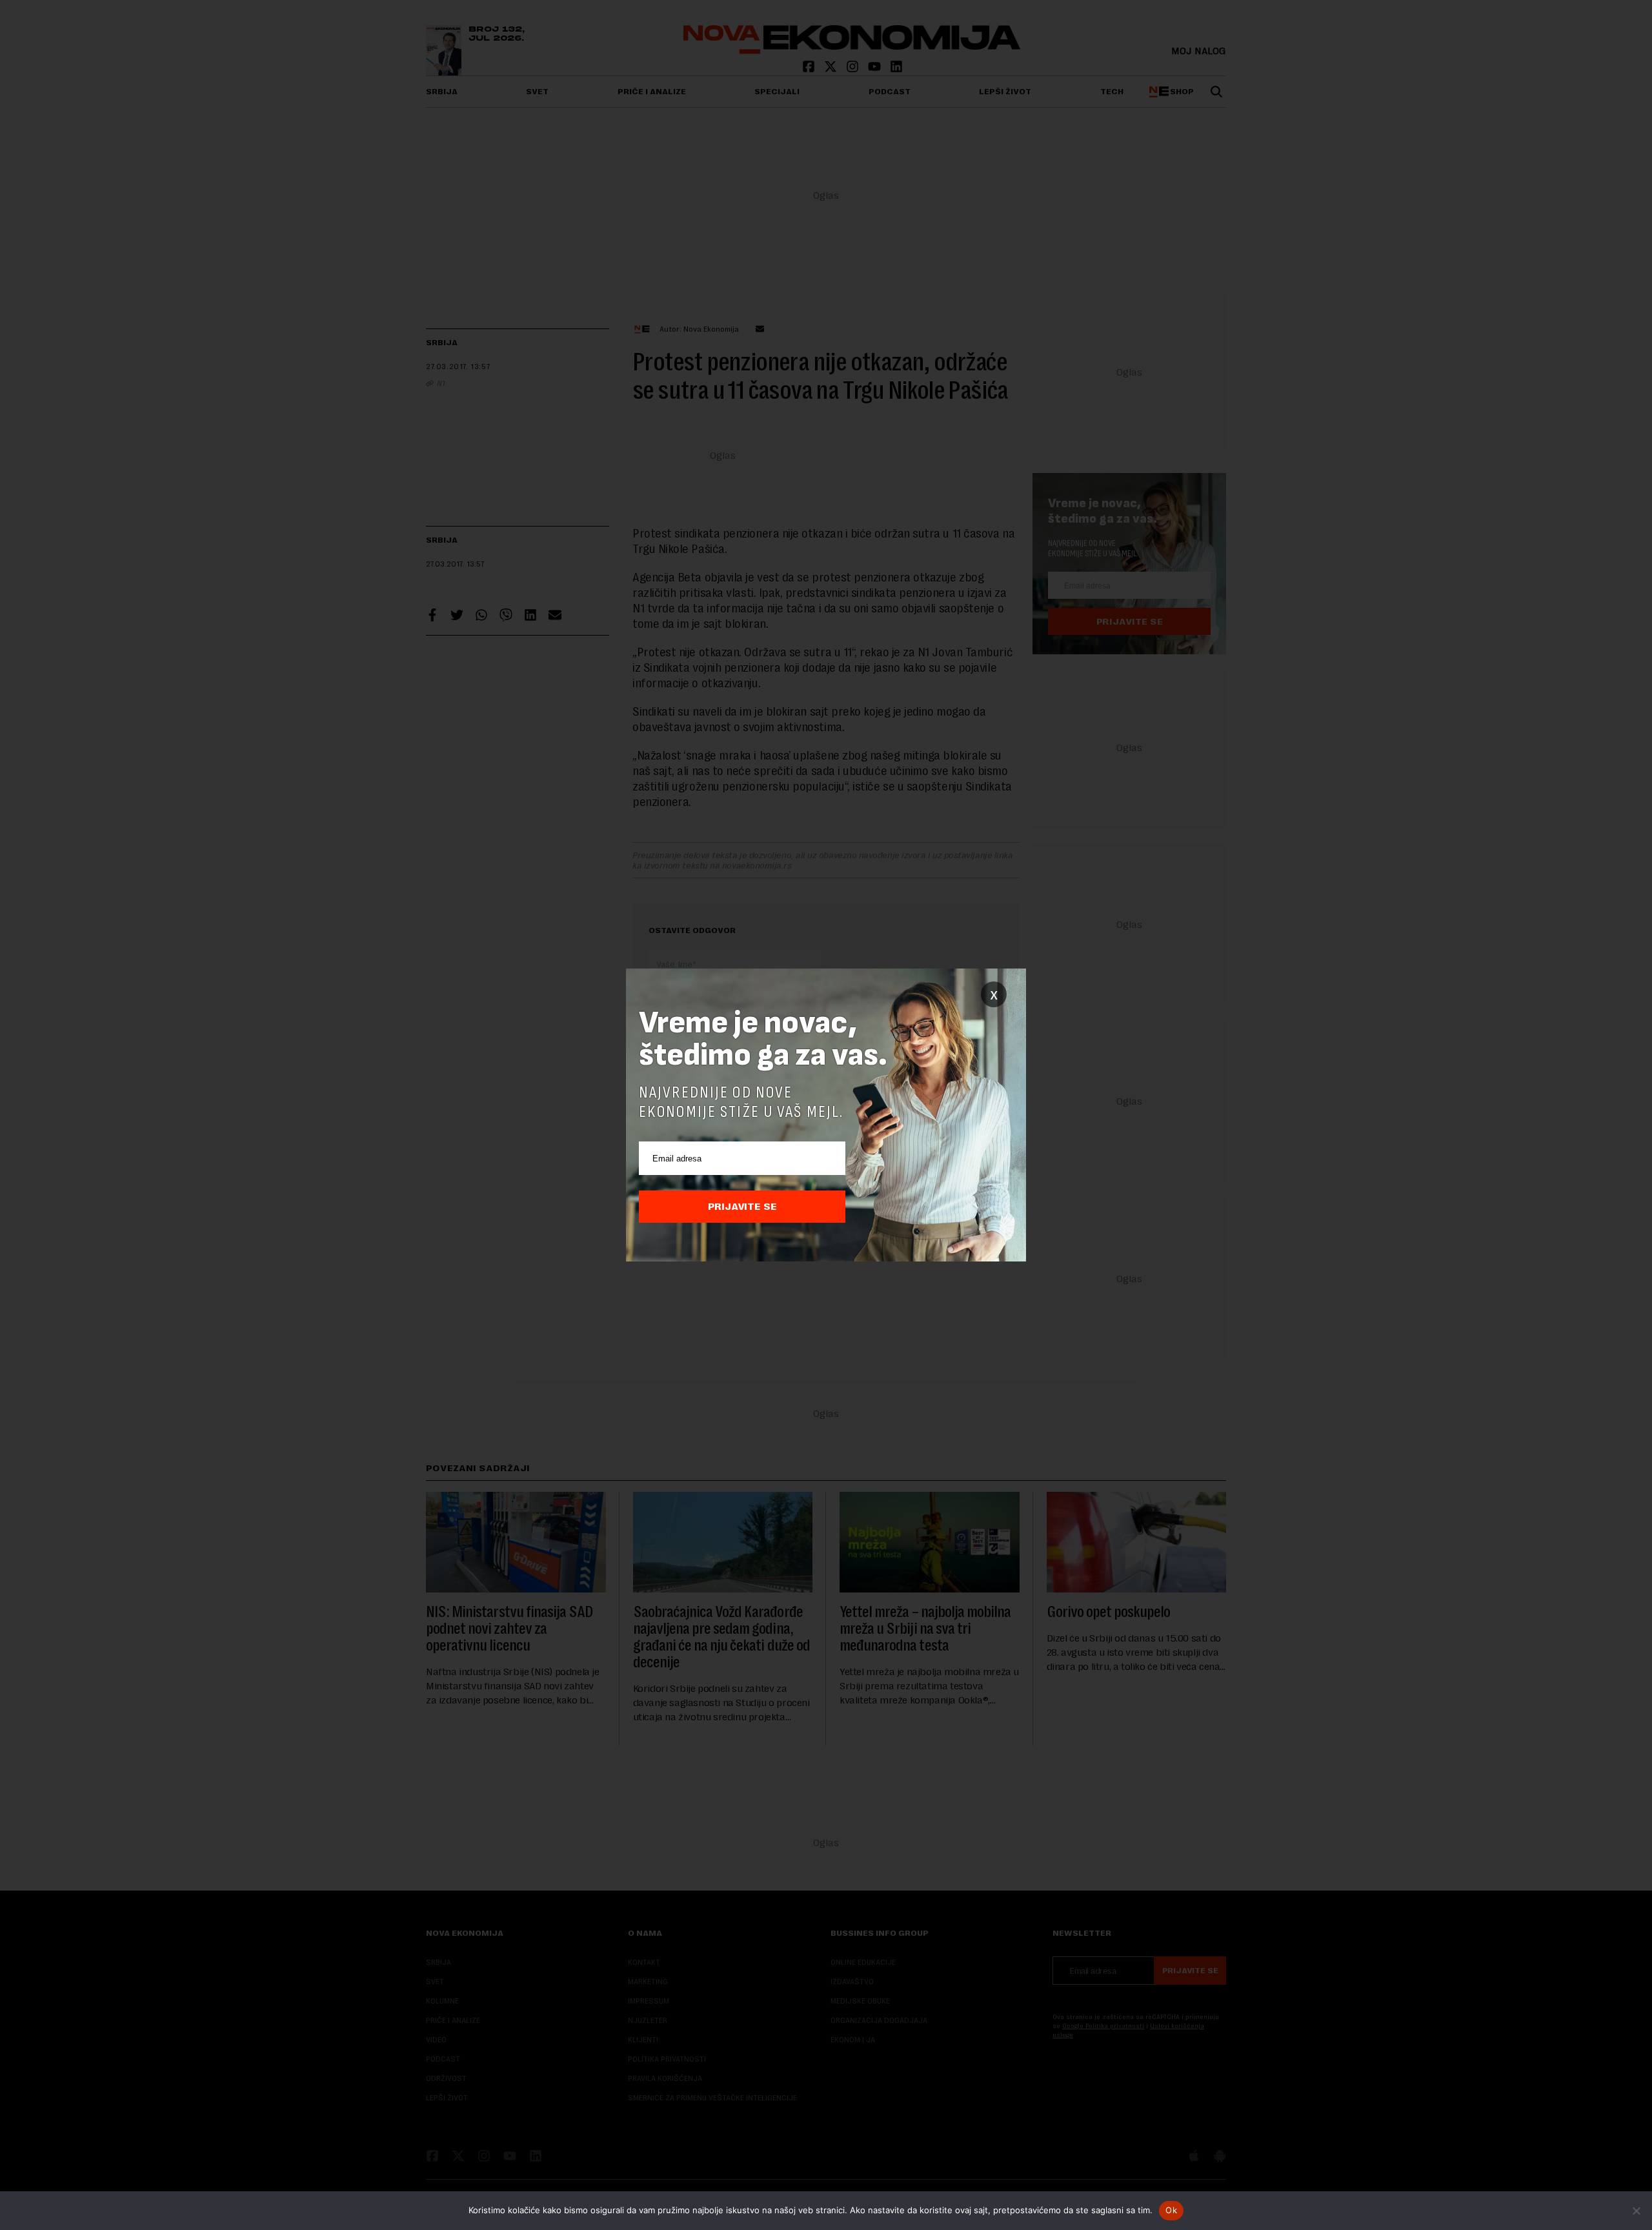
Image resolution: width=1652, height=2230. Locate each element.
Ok (1171, 2210)
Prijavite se (742, 1207)
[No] (1636, 2211)
